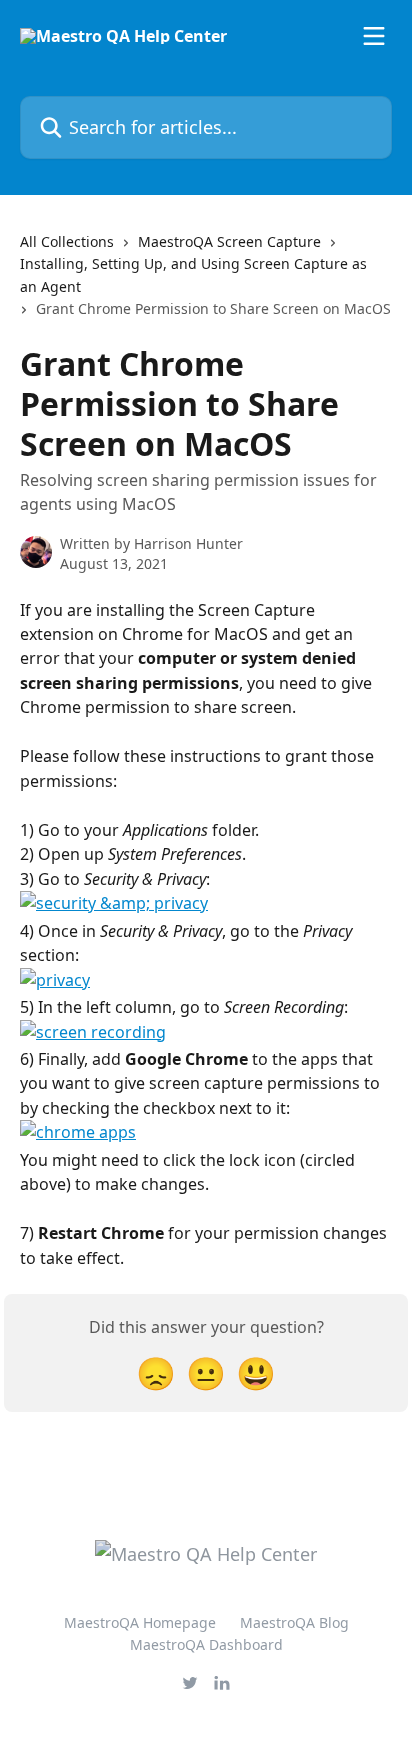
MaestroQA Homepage (140, 1622)
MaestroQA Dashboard (206, 1644)
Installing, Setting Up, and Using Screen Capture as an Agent (193, 274)
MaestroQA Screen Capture (229, 241)
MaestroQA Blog (294, 1622)
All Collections (67, 241)
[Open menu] (374, 36)
